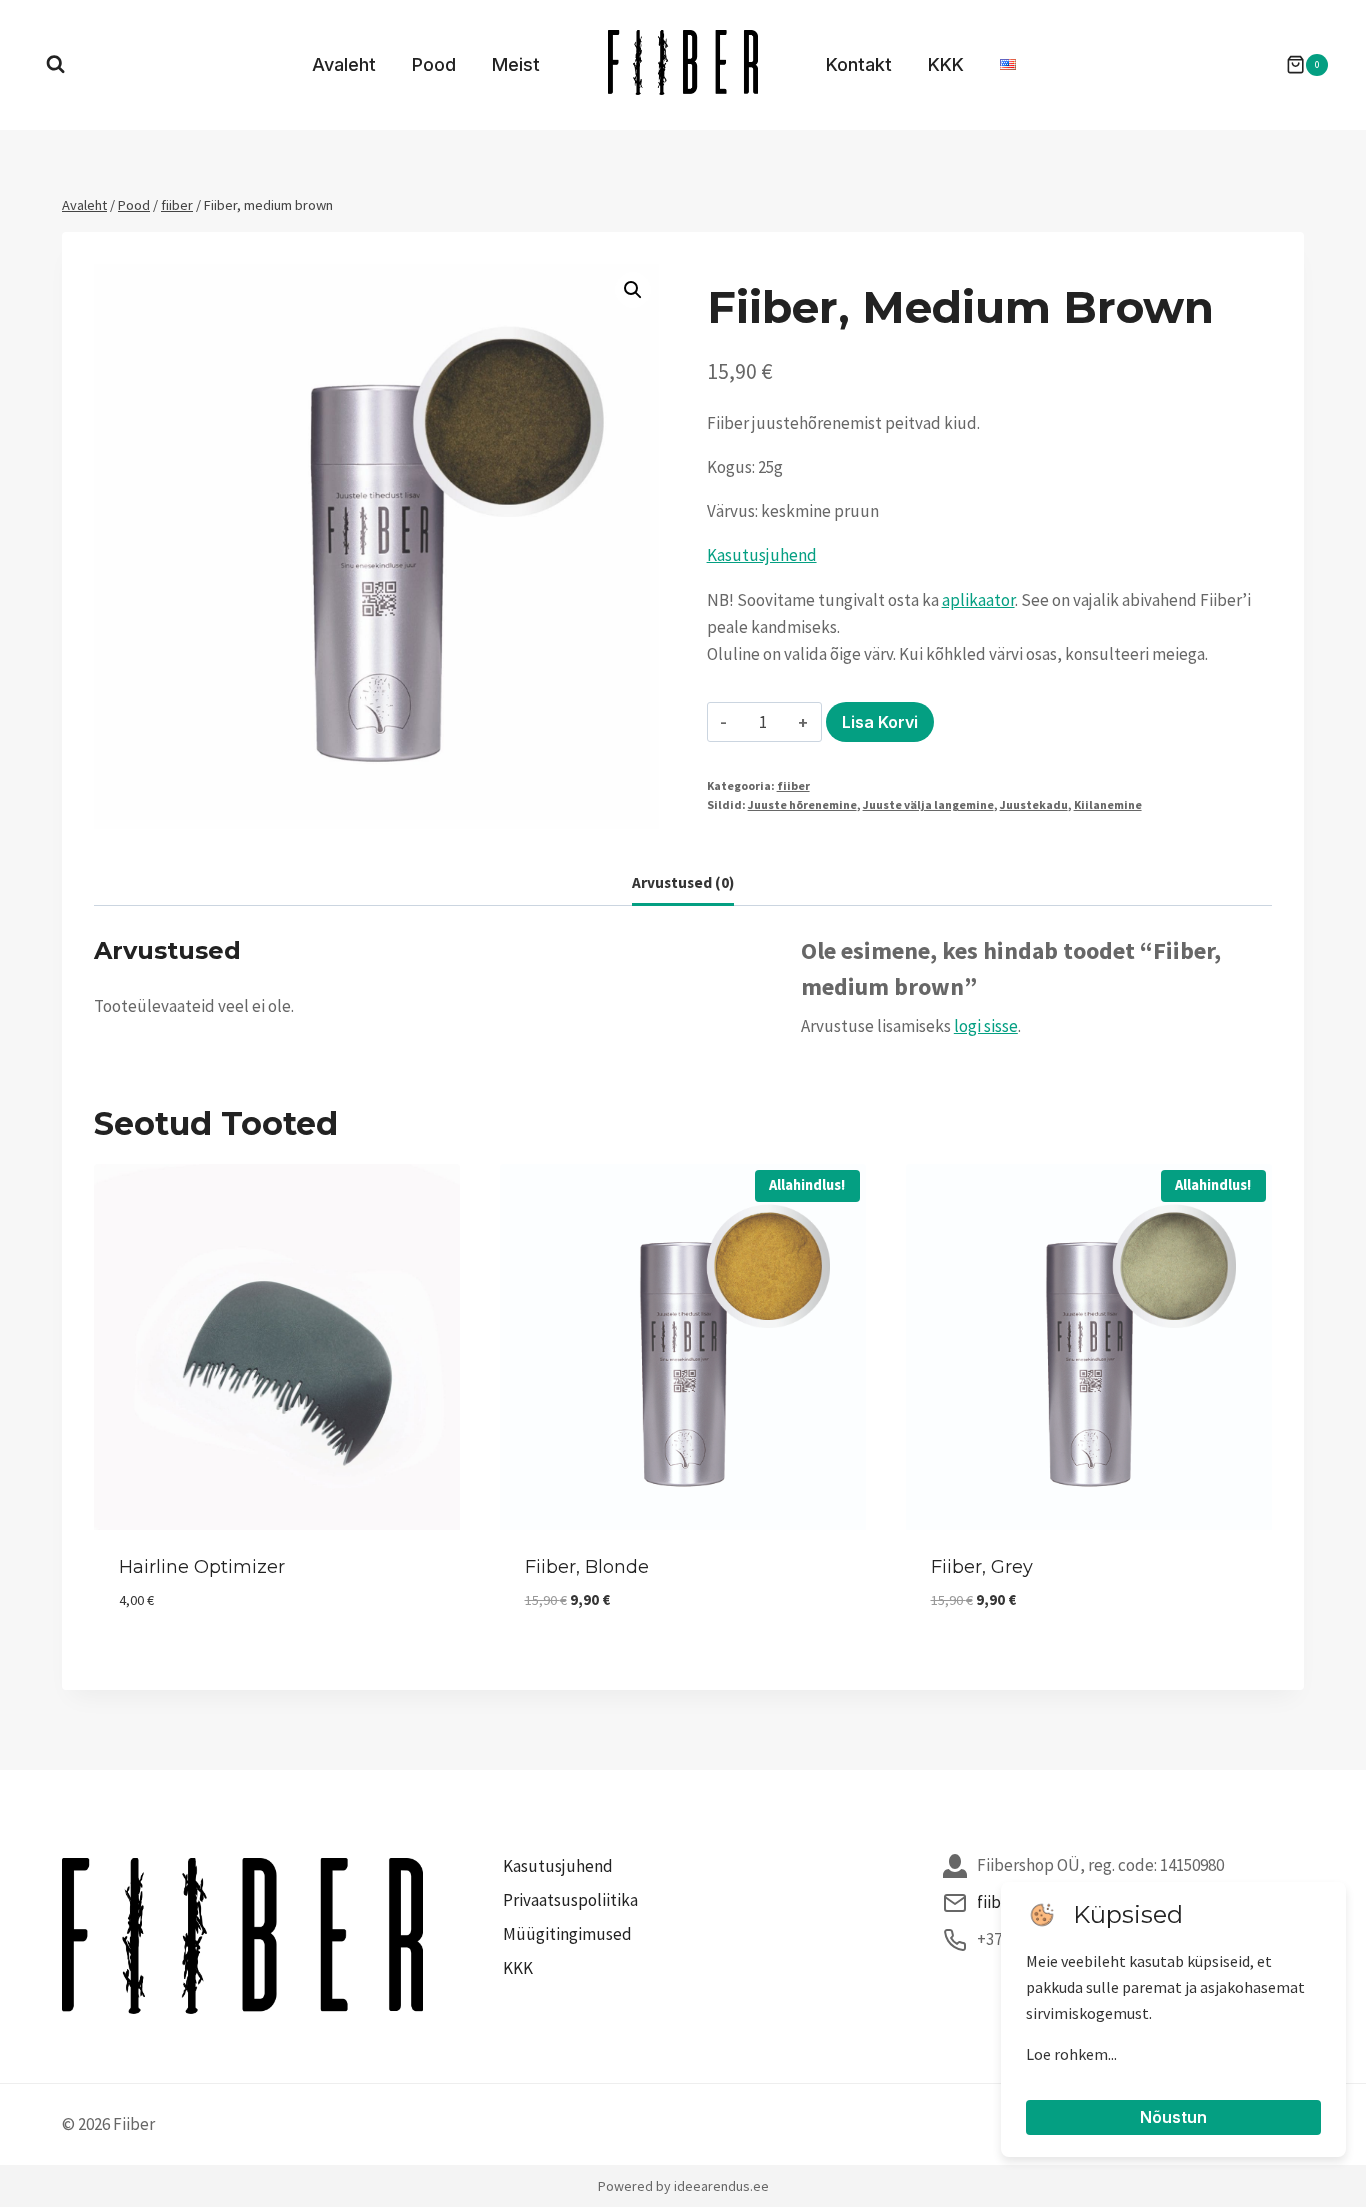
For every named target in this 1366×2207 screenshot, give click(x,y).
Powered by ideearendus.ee (683, 2186)
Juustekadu (1034, 804)
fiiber (793, 785)
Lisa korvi (880, 722)
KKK (946, 64)
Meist (516, 64)
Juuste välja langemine (928, 804)
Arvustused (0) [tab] (683, 882)
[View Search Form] (55, 64)
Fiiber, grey (982, 1567)
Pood (434, 64)
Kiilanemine (1108, 804)
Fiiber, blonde (587, 1567)
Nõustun (1173, 2117)
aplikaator (978, 600)
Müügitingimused (567, 1934)
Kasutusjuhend (762, 555)
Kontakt (859, 64)
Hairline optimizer (202, 1567)
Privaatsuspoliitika (570, 1900)
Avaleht (344, 64)
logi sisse (986, 1026)
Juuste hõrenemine (802, 804)
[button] (633, 290)
